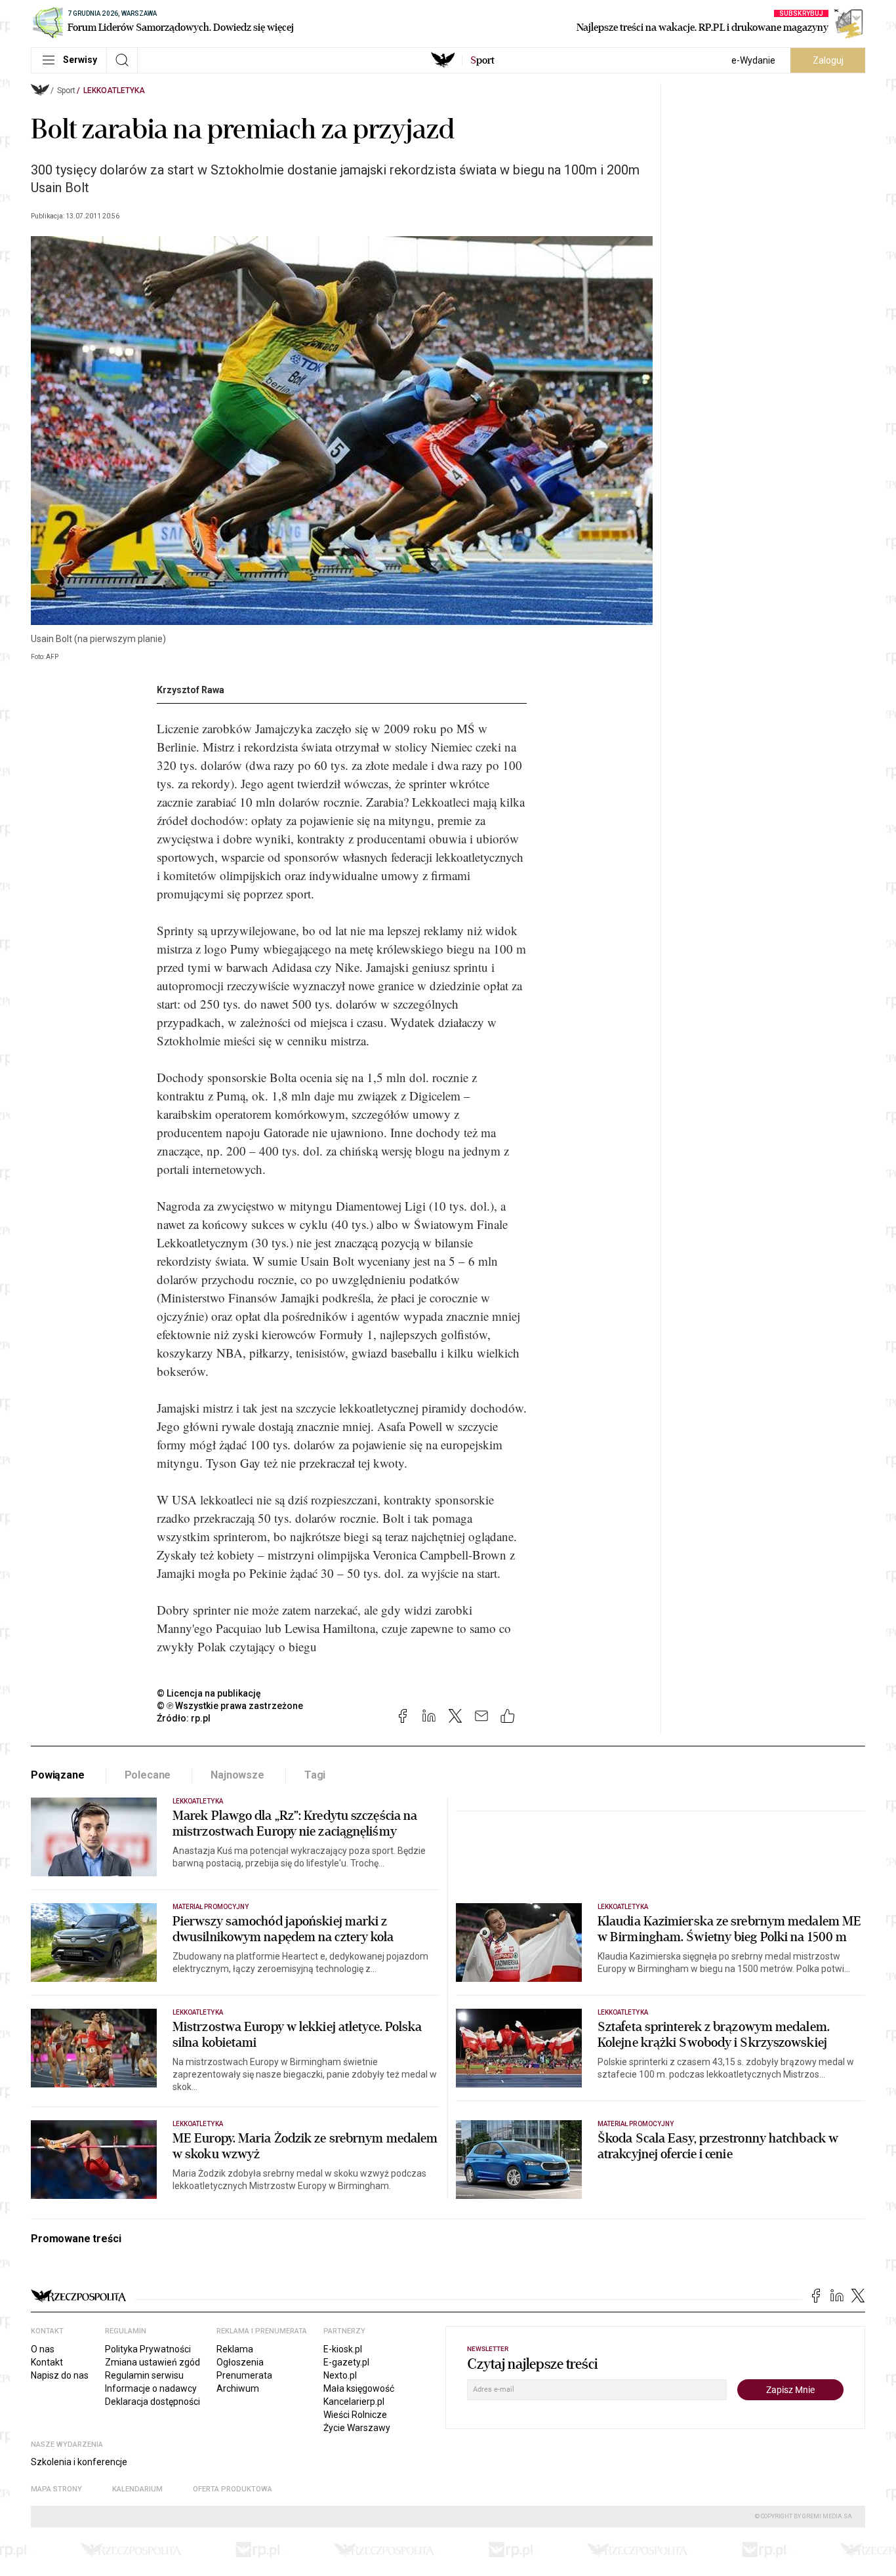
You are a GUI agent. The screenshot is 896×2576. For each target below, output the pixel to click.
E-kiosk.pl (343, 2349)
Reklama (235, 2349)
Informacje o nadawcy (151, 2388)
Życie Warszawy (357, 2428)
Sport (66, 91)
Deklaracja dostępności (153, 2402)
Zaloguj (828, 60)
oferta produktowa (233, 2489)
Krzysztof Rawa (191, 690)
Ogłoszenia (240, 2362)
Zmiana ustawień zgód (153, 2362)
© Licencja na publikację (209, 1693)
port (482, 60)
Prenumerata (244, 2375)
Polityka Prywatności (148, 2349)
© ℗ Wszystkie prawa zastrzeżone (230, 1706)
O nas (43, 2349)
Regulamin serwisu (144, 2375)
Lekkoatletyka (114, 91)
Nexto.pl (340, 2375)
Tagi (315, 1775)
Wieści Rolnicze (355, 2415)
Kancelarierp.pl (354, 2402)
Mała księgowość (359, 2388)
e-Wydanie (753, 60)
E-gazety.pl (346, 2362)
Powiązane (58, 1775)
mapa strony (56, 2489)
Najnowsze (237, 1775)
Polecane (148, 1775)
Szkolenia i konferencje (79, 2462)
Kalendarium (137, 2489)
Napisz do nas (60, 2375)
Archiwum (238, 2388)
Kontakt (47, 2362)
